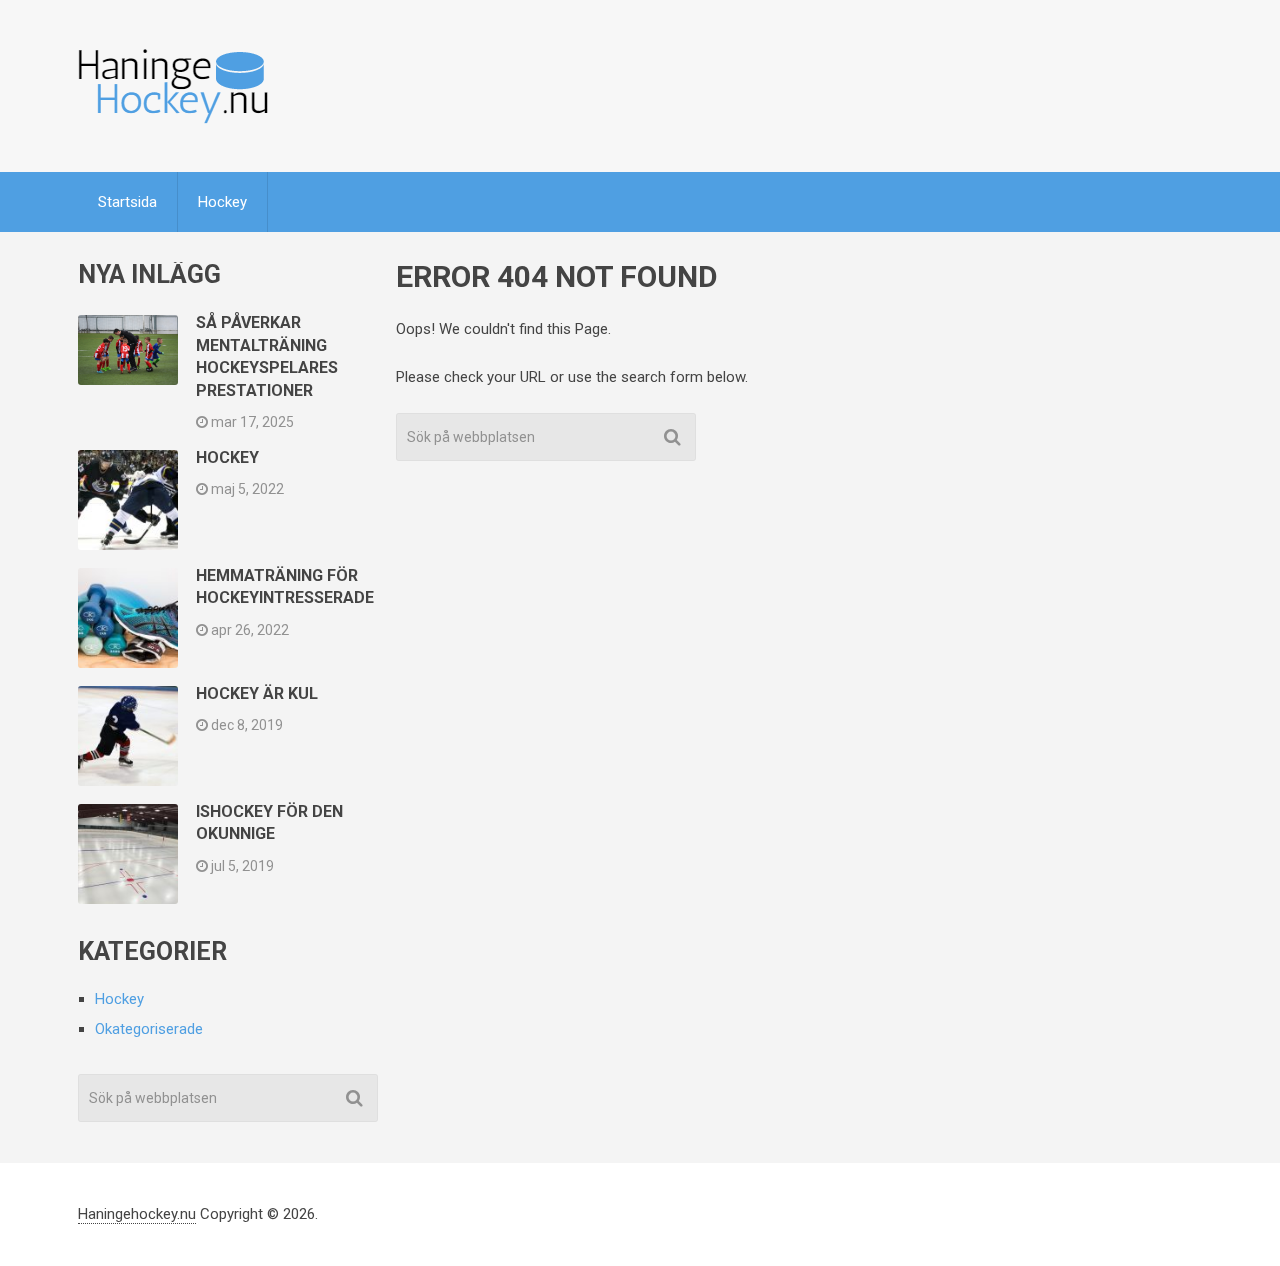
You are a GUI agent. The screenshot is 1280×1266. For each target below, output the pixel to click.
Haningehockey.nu (137, 1214)
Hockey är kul (257, 693)
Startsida (127, 202)
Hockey (222, 202)
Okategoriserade (149, 1029)
